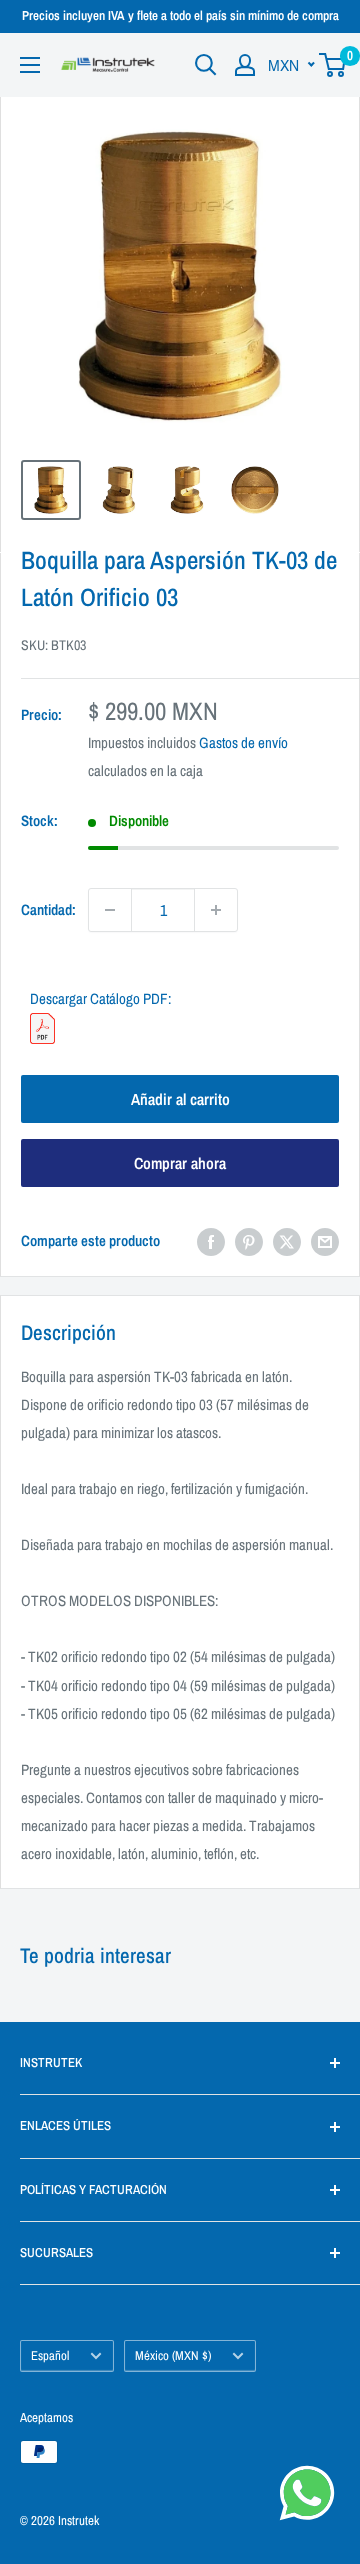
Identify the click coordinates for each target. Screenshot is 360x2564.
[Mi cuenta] (245, 65)
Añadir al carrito (180, 1099)
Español (50, 2355)
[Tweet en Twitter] (287, 1241)
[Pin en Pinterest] (249, 1241)
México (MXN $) (173, 2355)
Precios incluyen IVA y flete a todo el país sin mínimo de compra (180, 15)
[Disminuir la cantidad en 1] (110, 910)
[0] (333, 65)
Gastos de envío (243, 742)
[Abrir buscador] (206, 65)
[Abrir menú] (30, 65)
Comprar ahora (180, 1163)
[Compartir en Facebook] (211, 1241)
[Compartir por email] (325, 1241)
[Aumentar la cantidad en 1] (216, 910)
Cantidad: (48, 909)
